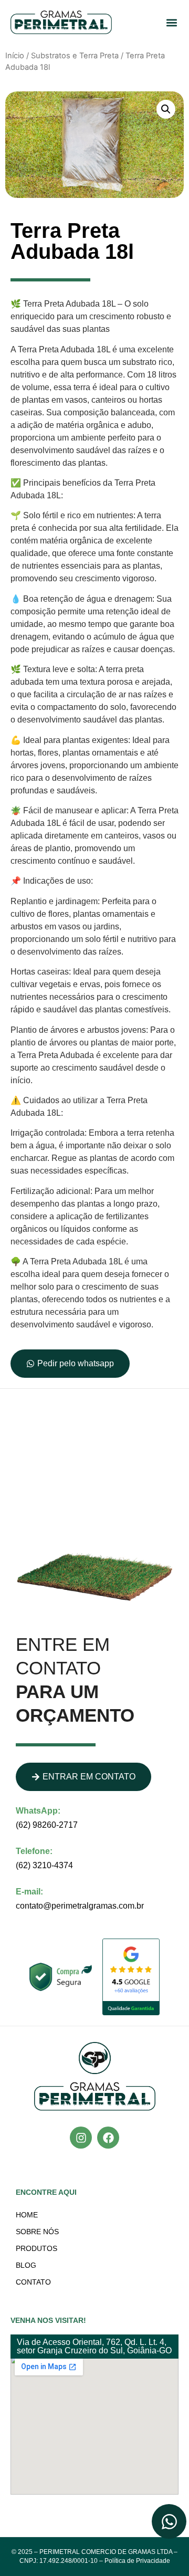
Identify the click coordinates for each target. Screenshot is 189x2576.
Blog (26, 2265)
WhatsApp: (38, 1811)
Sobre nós (37, 2232)
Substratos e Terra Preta (75, 56)
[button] (171, 22)
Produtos (36, 2248)
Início (15, 56)
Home (27, 2215)
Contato (33, 2282)
